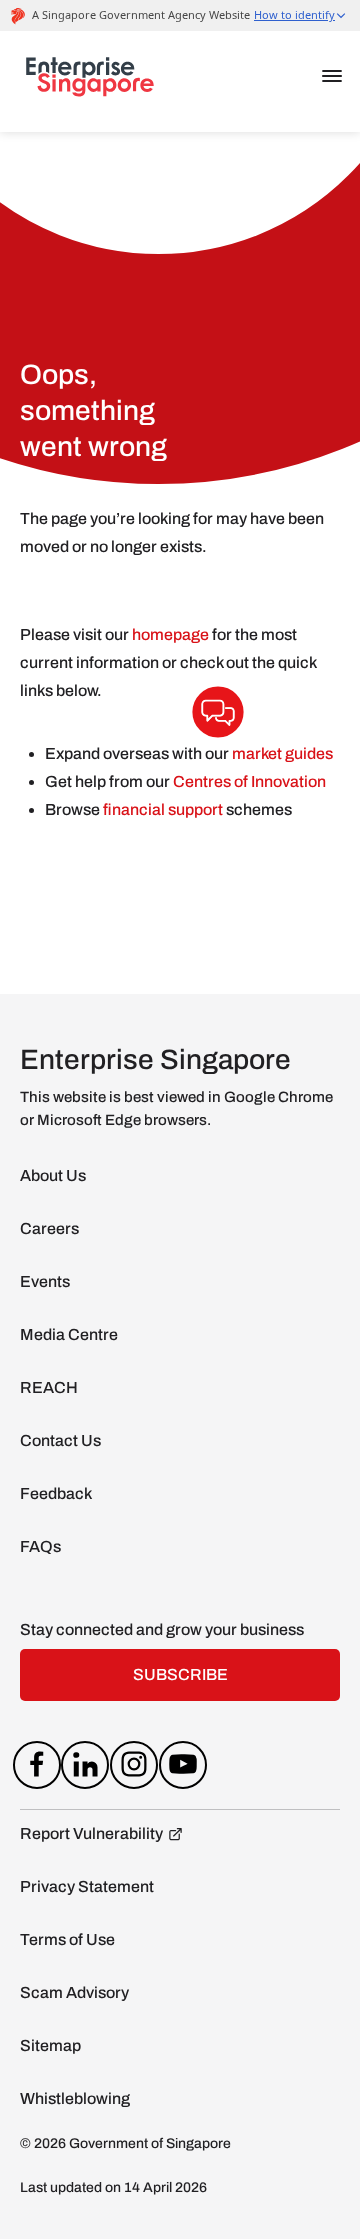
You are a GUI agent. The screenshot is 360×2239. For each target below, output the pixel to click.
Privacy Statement (87, 1886)
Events (45, 1281)
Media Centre (69, 1334)
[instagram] (134, 1769)
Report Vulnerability (91, 1833)
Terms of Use (67, 1939)
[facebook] (36, 1769)
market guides (282, 753)
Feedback (56, 1493)
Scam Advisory (74, 1992)
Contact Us (60, 1440)
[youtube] (182, 1769)
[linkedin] (85, 1769)
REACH (49, 1387)
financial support (164, 809)
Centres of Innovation (249, 781)
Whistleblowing (75, 2098)
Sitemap (50, 2045)
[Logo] (90, 81)
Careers (49, 1228)
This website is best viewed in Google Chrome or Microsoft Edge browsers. (176, 1108)
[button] (332, 76)
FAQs (40, 1546)
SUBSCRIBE (180, 1674)
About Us (53, 1175)
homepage (170, 634)
